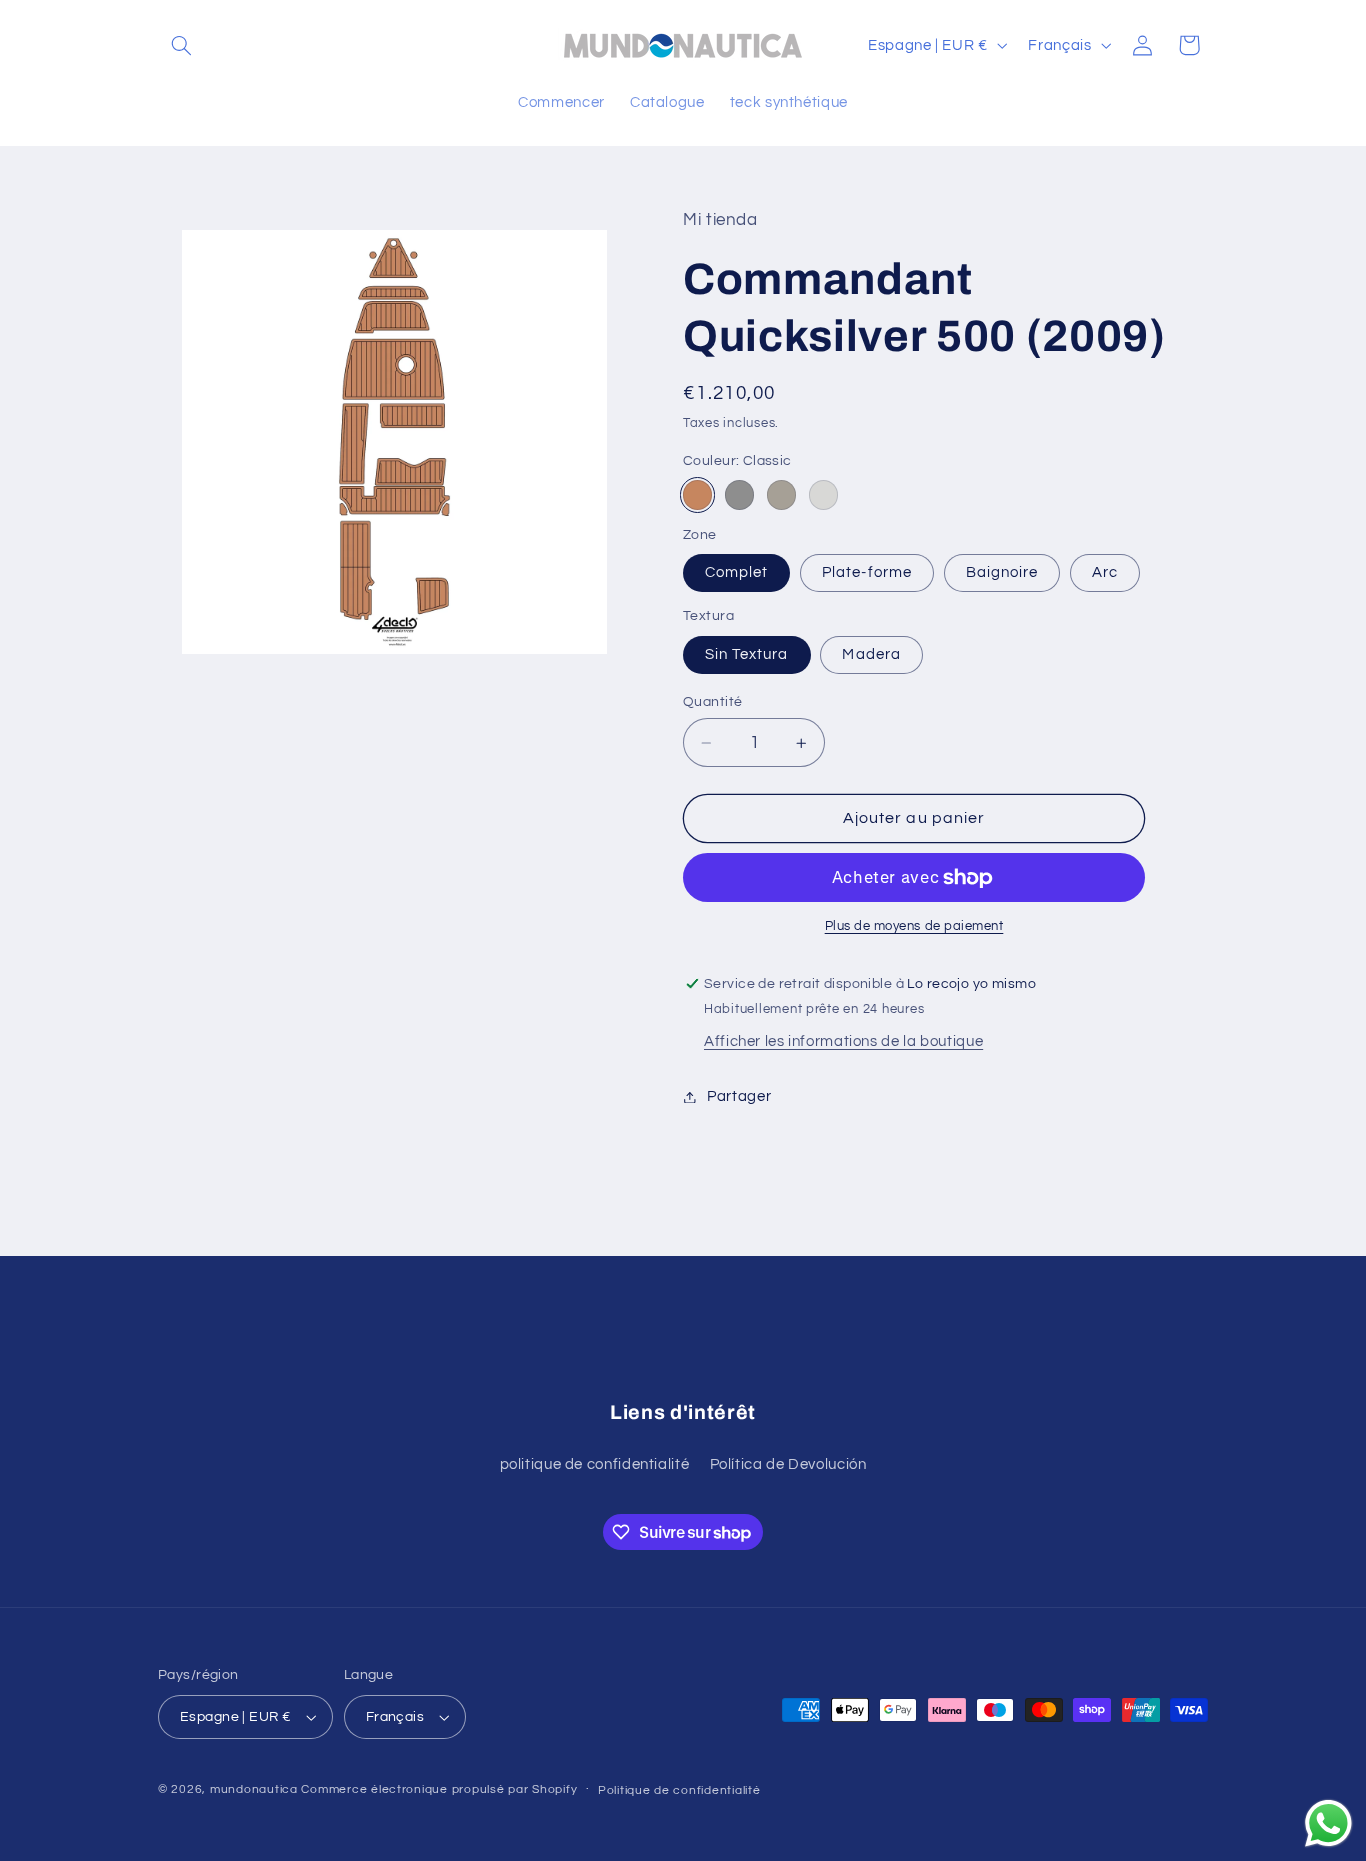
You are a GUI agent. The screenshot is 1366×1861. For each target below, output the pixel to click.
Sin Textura (747, 654)
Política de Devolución (788, 1464)
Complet (736, 572)
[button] (181, 45)
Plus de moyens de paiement (914, 927)
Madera (871, 654)
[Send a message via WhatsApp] (1328, 1823)
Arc (1105, 572)
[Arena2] (781, 495)
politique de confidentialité (595, 1464)
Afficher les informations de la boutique (843, 1042)
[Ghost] (823, 495)
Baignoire (1002, 572)
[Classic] (697, 495)
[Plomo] (739, 495)
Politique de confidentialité (679, 1790)
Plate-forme (867, 572)
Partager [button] (739, 1096)
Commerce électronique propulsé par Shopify (439, 1789)
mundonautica (254, 1789)
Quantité (712, 702)
